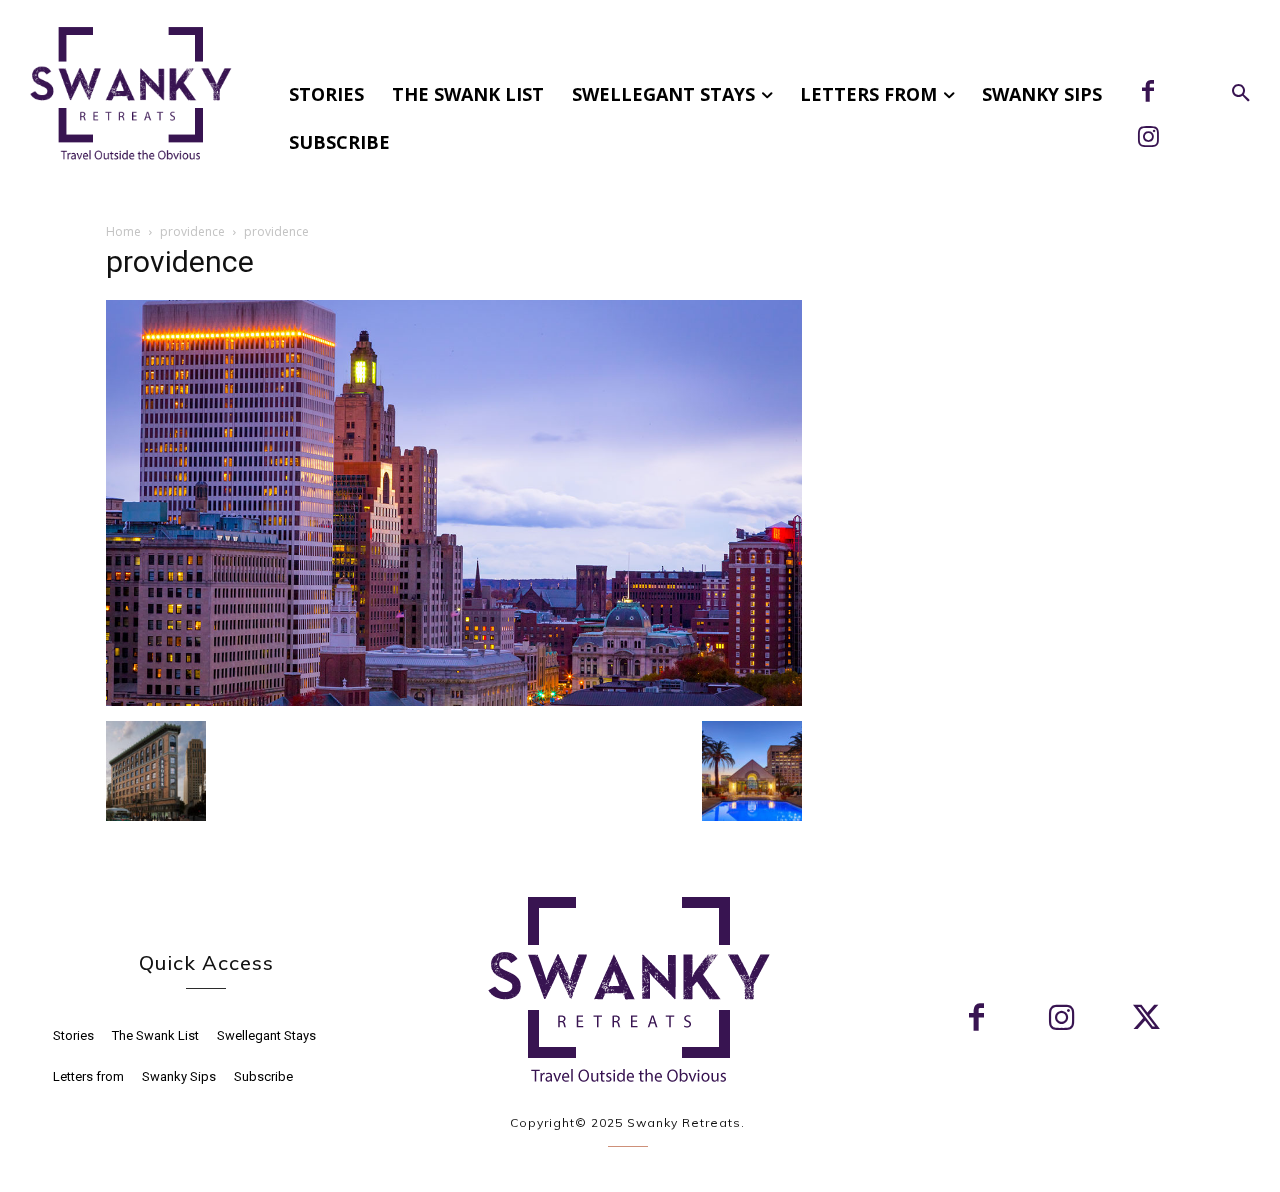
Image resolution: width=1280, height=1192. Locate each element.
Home (123, 231)
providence (192, 231)
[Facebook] (1148, 93)
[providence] (454, 700)
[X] (1146, 1019)
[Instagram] (1148, 139)
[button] (1241, 94)
